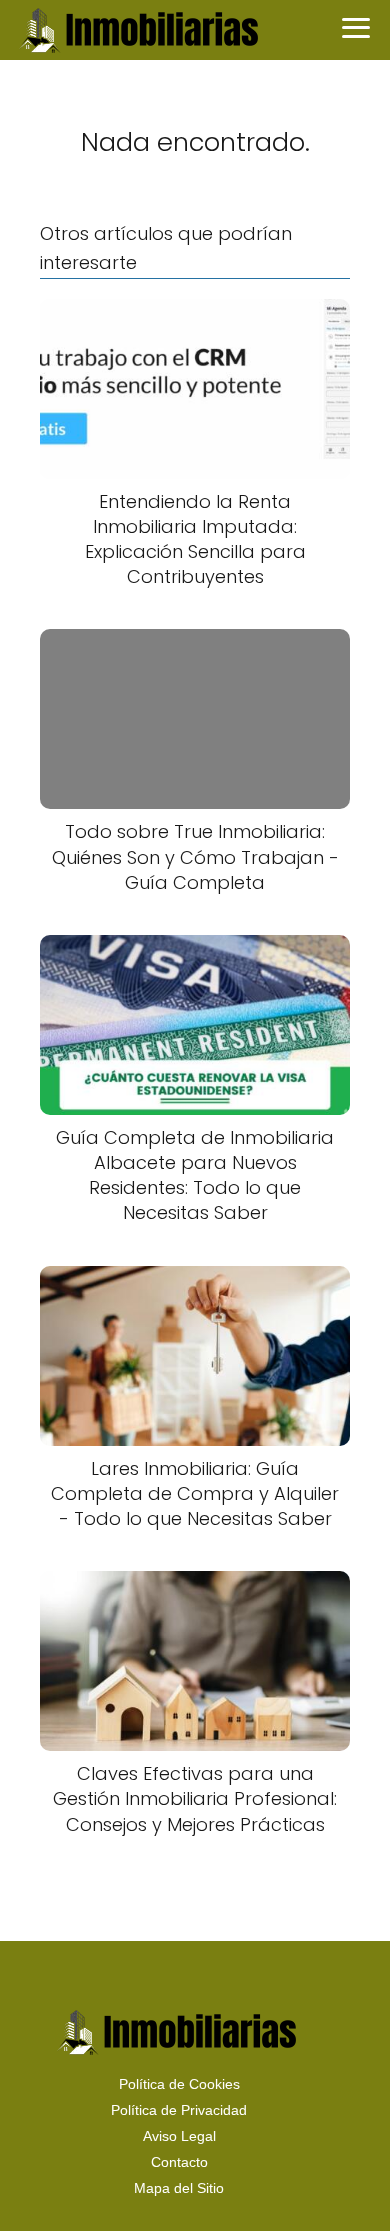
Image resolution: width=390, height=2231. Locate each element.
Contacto (179, 2162)
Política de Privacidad (179, 2110)
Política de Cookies (179, 2084)
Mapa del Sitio (179, 2188)
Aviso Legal (179, 2136)
